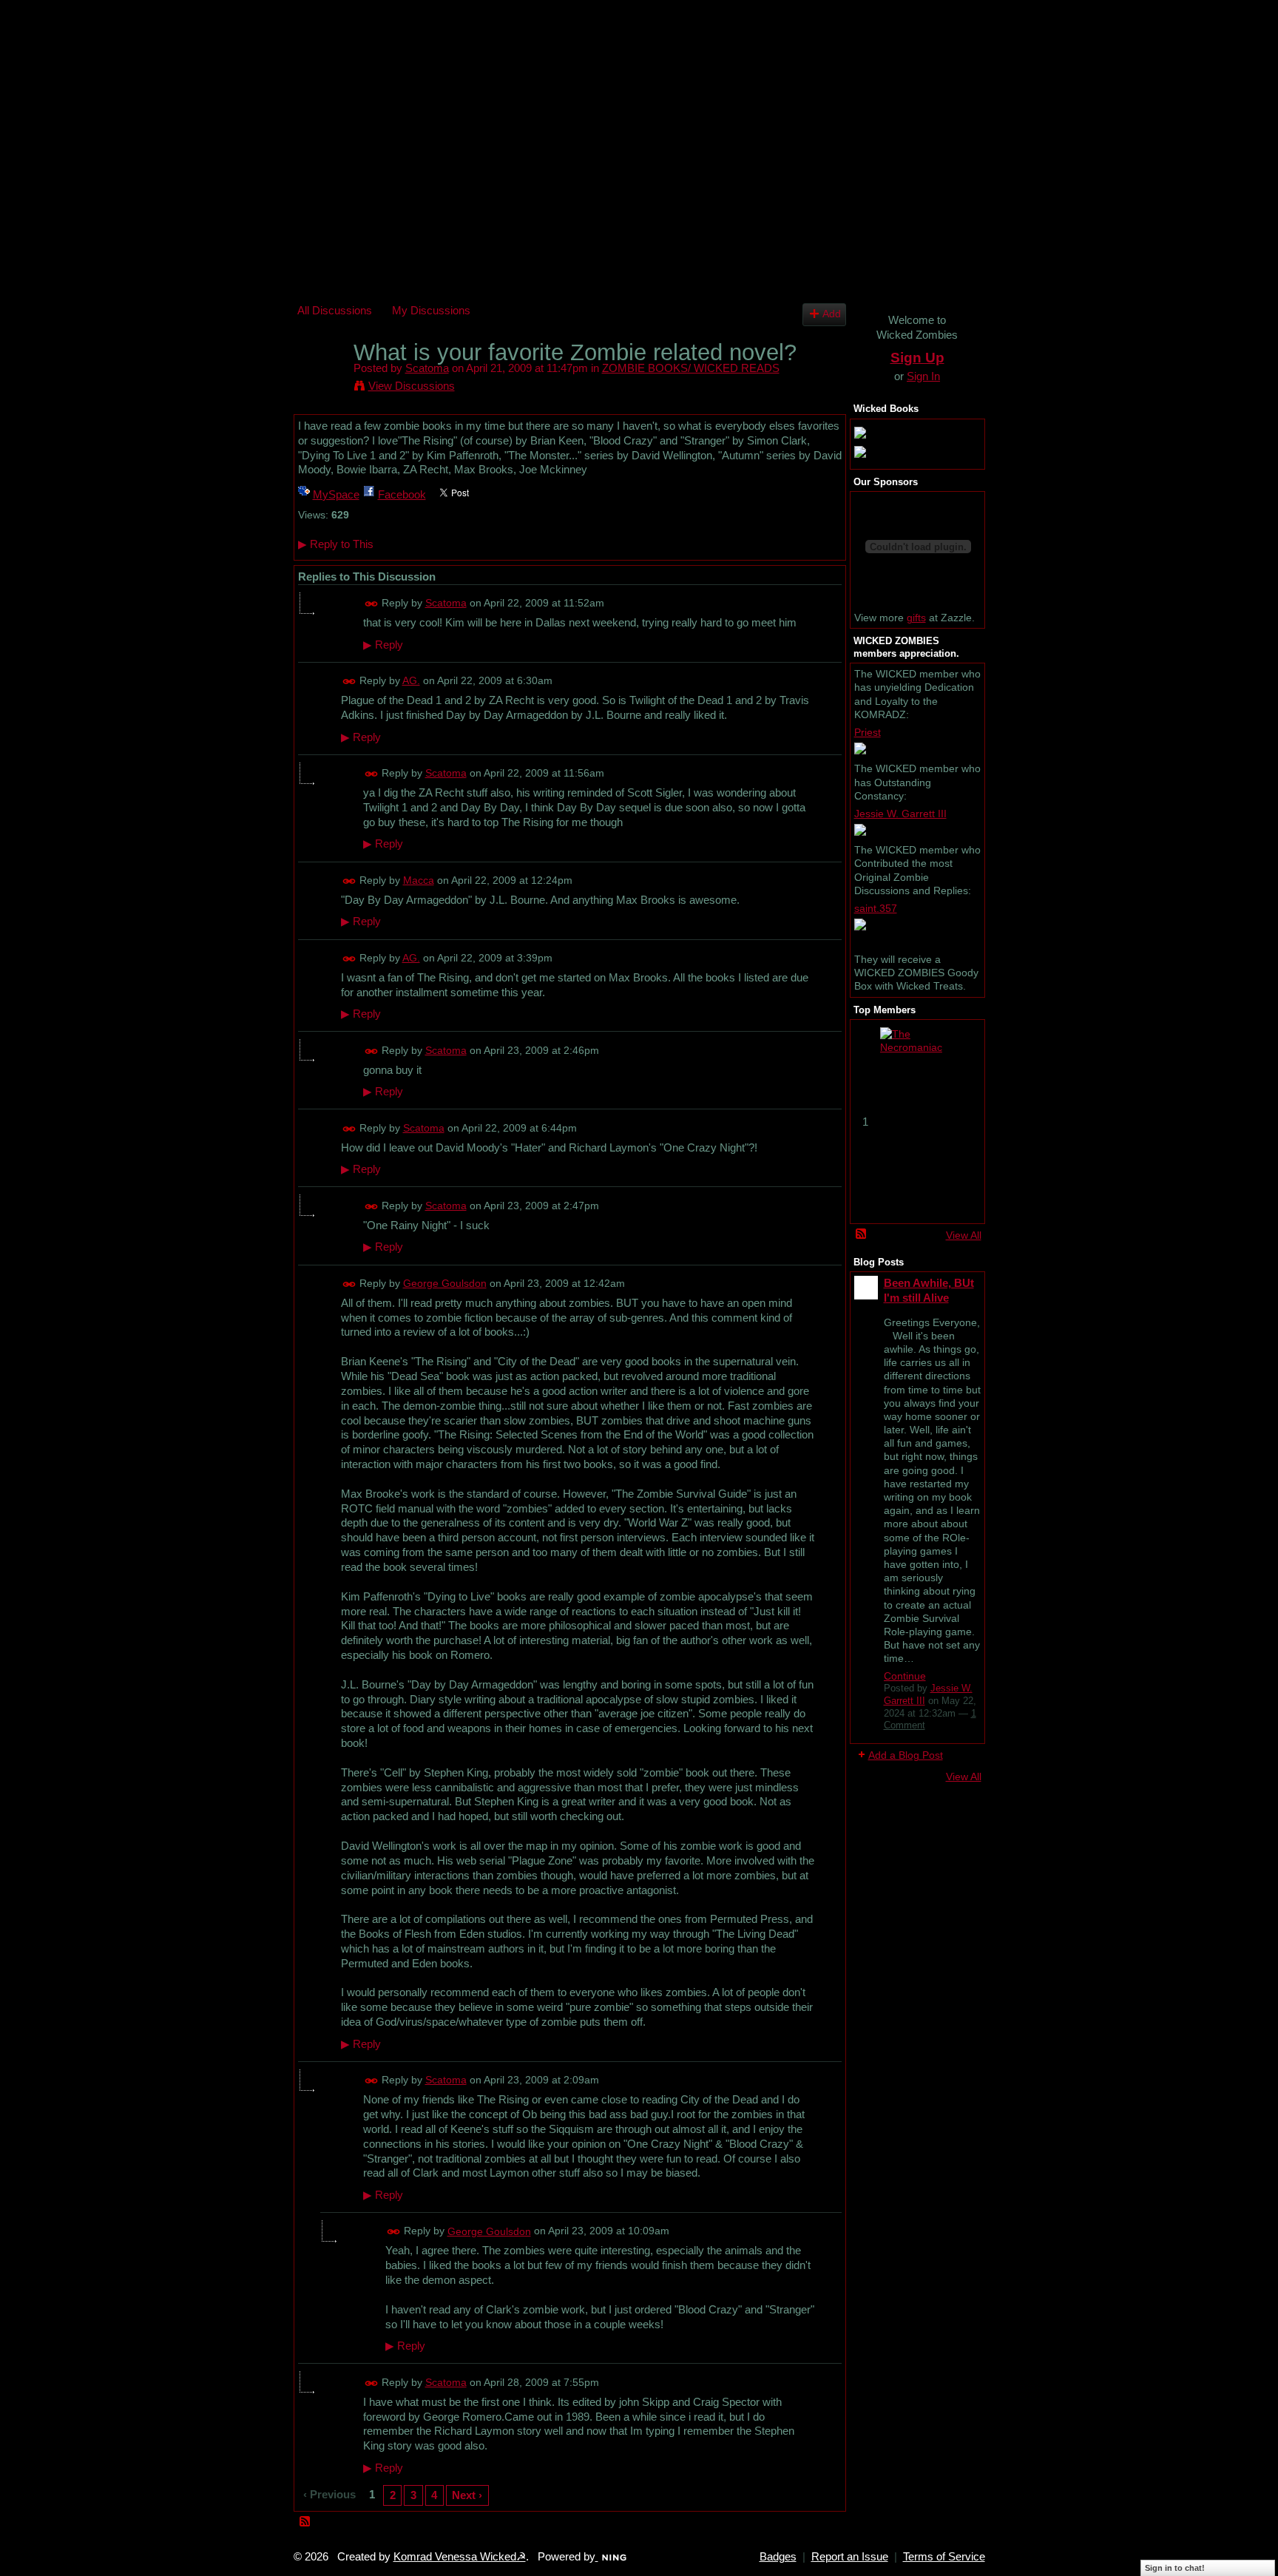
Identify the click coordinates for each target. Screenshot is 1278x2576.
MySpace (336, 494)
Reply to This (336, 544)
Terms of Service (944, 2557)
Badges (778, 2557)
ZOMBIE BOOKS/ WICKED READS (691, 368)
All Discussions (335, 310)
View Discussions (412, 386)
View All (964, 1235)
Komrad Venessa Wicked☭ (460, 2557)
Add (832, 314)
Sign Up (917, 358)
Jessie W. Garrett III (900, 814)
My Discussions (431, 310)
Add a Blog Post (906, 1755)
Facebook (402, 494)
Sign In (923, 376)
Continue (905, 1676)
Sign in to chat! (1175, 2568)
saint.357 (876, 908)
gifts (916, 618)
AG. (411, 680)
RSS (305, 2522)
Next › (467, 2495)
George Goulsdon (445, 1283)
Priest (868, 732)
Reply (383, 645)
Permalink (372, 604)
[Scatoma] (321, 381)
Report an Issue (850, 2557)
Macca (419, 880)
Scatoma (427, 368)
